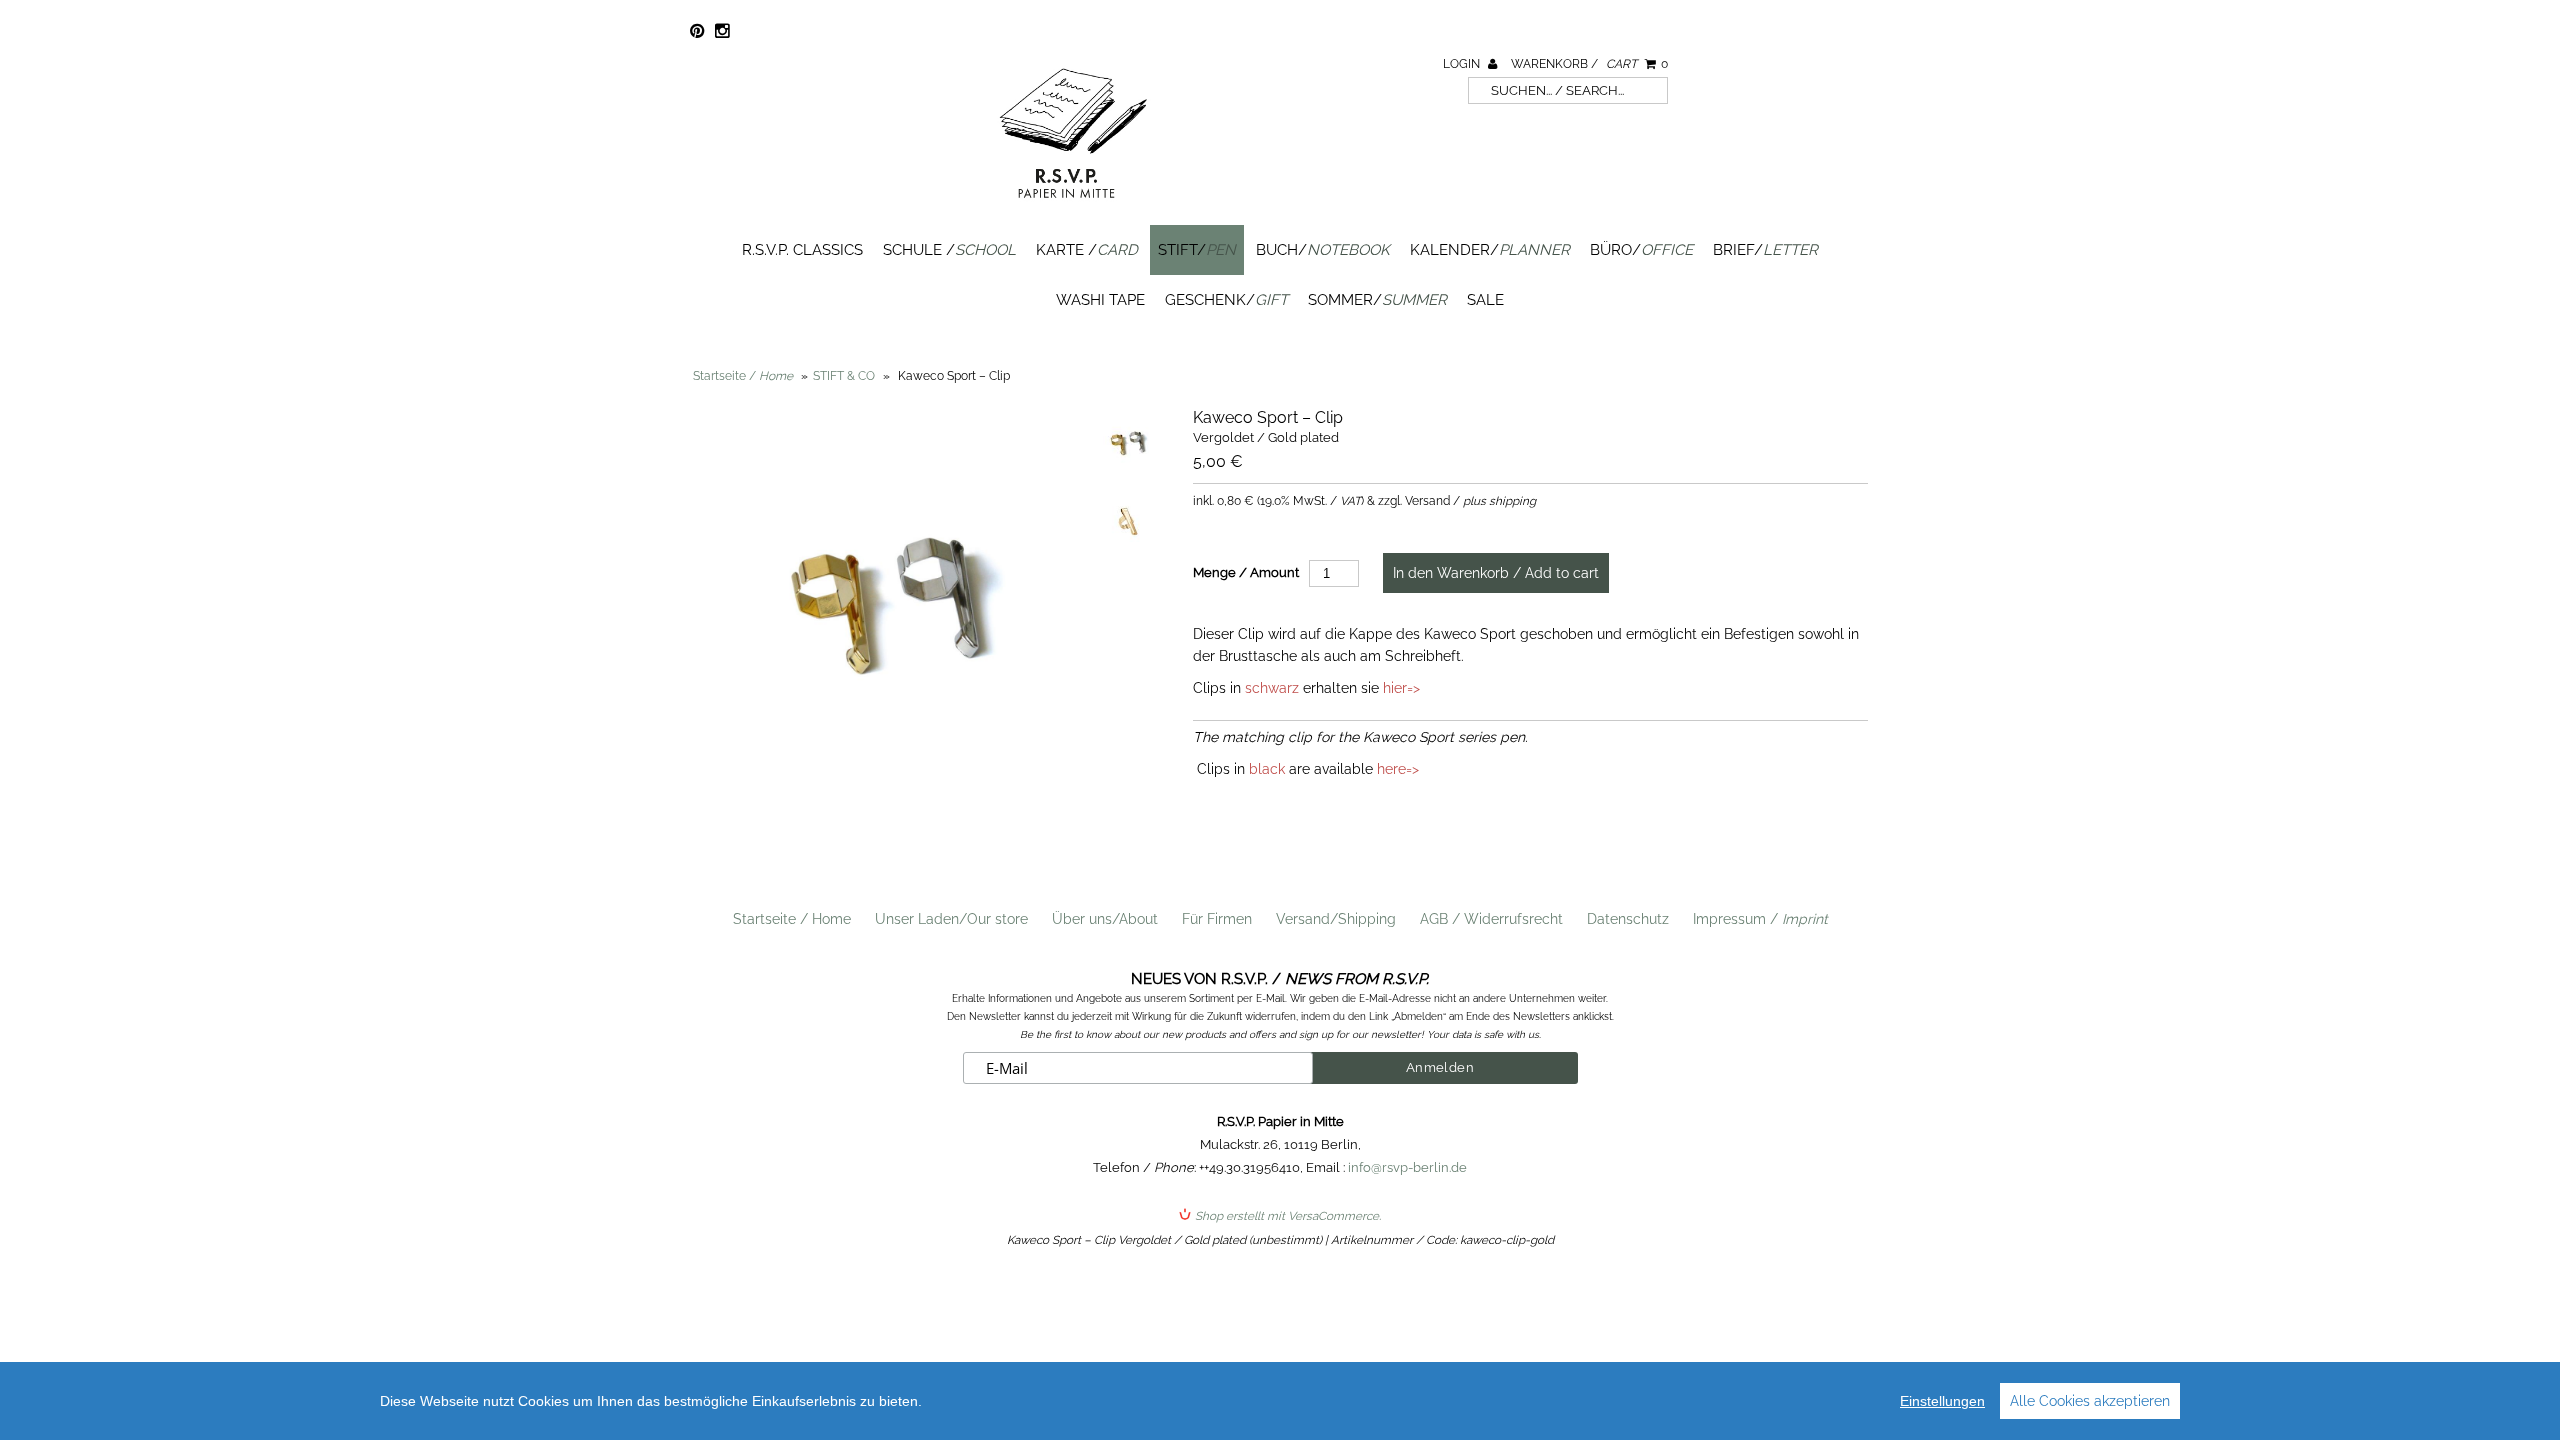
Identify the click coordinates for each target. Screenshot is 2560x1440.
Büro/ (1641, 250)
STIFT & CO (844, 376)
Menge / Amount (1246, 572)
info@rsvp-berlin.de (1407, 1167)
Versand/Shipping (1336, 919)
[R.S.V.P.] (1073, 207)
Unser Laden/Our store (951, 919)
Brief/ (1765, 250)
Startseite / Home (792, 919)
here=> (1398, 769)
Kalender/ (1490, 250)
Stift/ (1197, 250)
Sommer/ (1377, 300)
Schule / (949, 250)
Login (1463, 64)
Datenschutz (1628, 919)
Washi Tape (1100, 300)
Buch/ (1323, 250)
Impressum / (1760, 919)
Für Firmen (1217, 919)
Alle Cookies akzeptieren (2090, 1401)
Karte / (1087, 250)
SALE (1485, 300)
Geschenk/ (1226, 300)
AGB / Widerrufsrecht (1491, 919)
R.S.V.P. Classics (802, 250)
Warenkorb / (1589, 64)
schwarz (1272, 688)
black (1267, 769)
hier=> (1401, 688)
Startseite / (743, 376)
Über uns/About (1105, 919)
